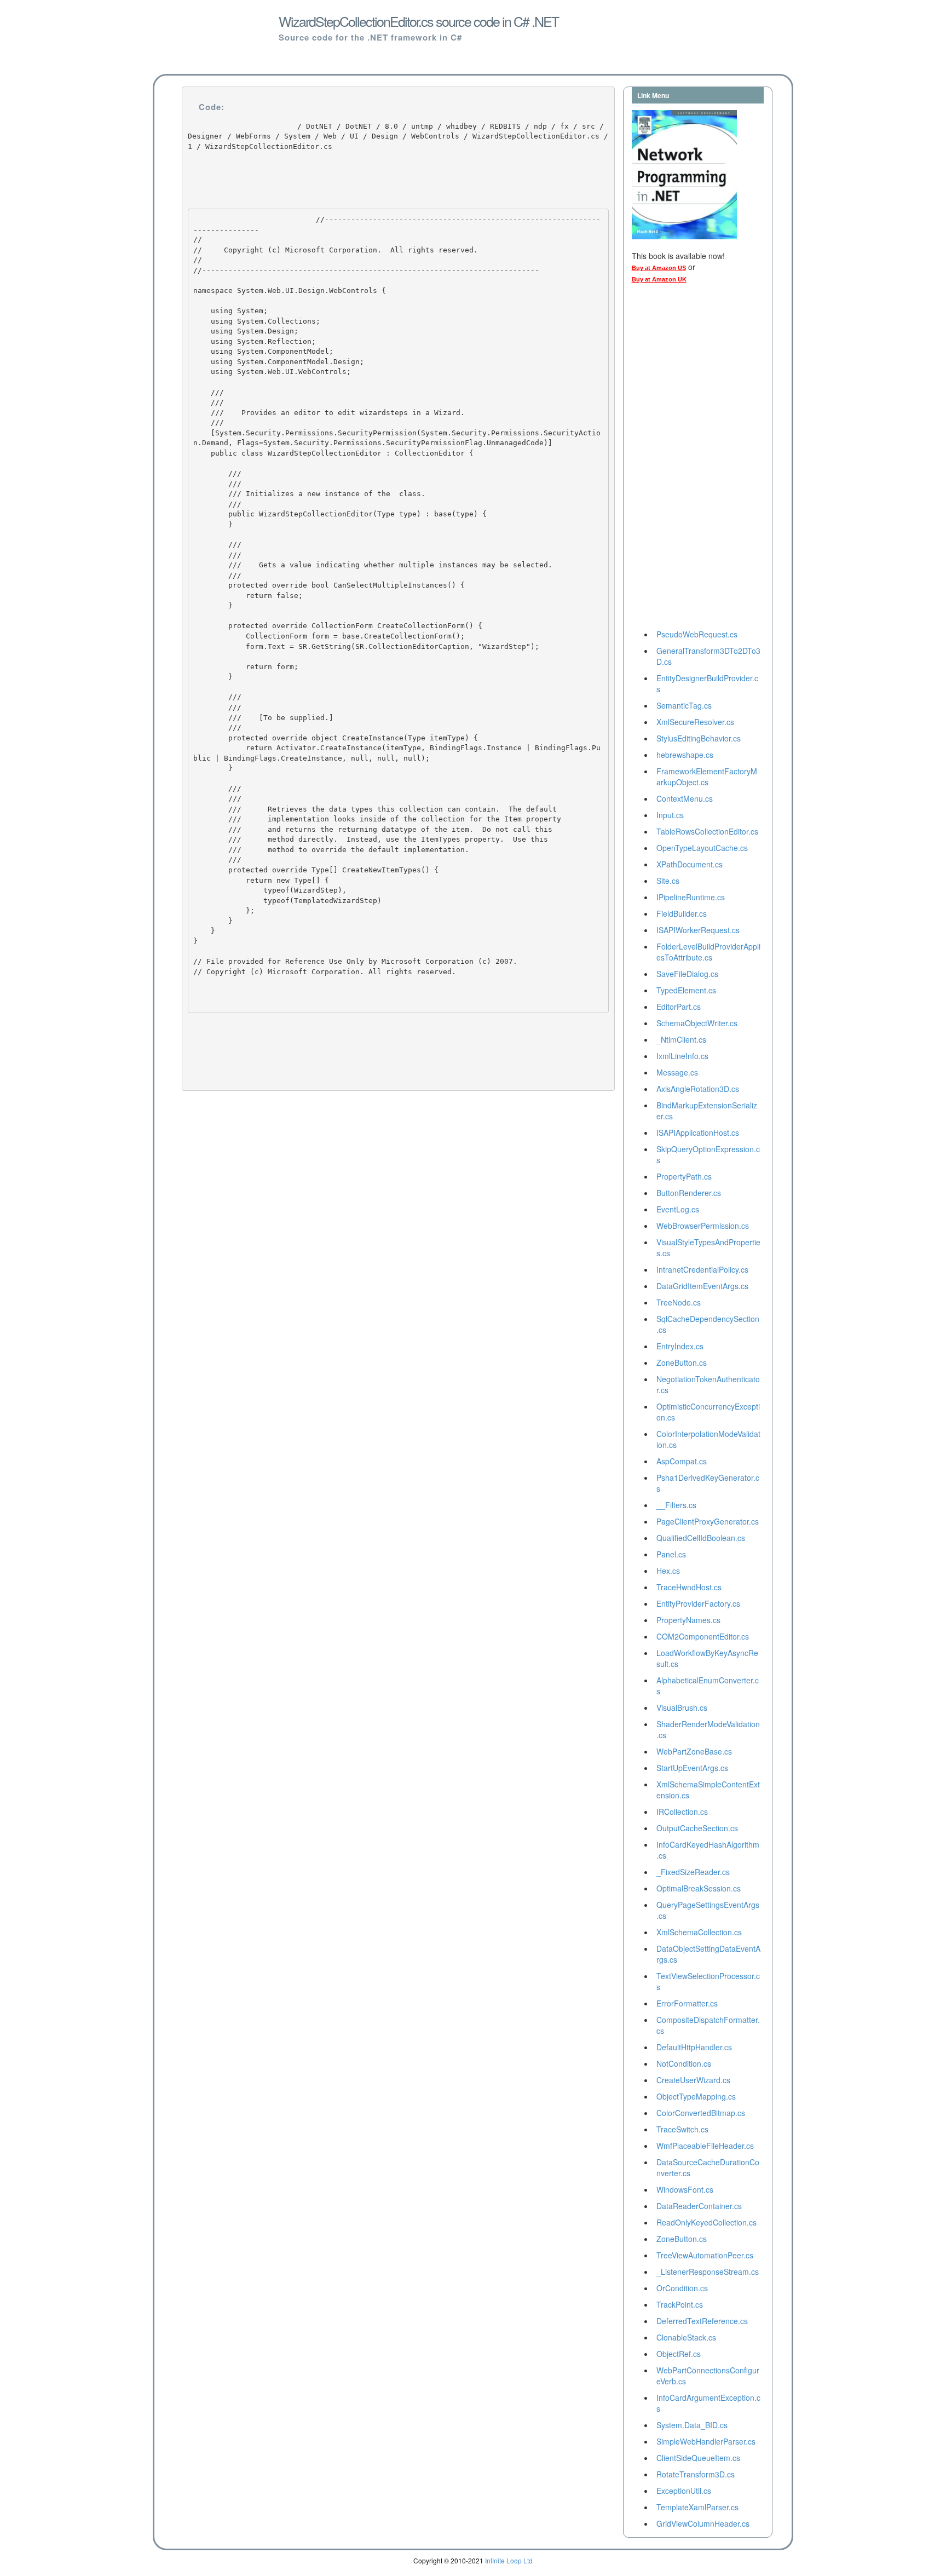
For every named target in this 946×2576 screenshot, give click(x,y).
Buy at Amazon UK (659, 279)
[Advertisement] (676, 459)
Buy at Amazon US (659, 268)
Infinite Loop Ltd (509, 2560)
